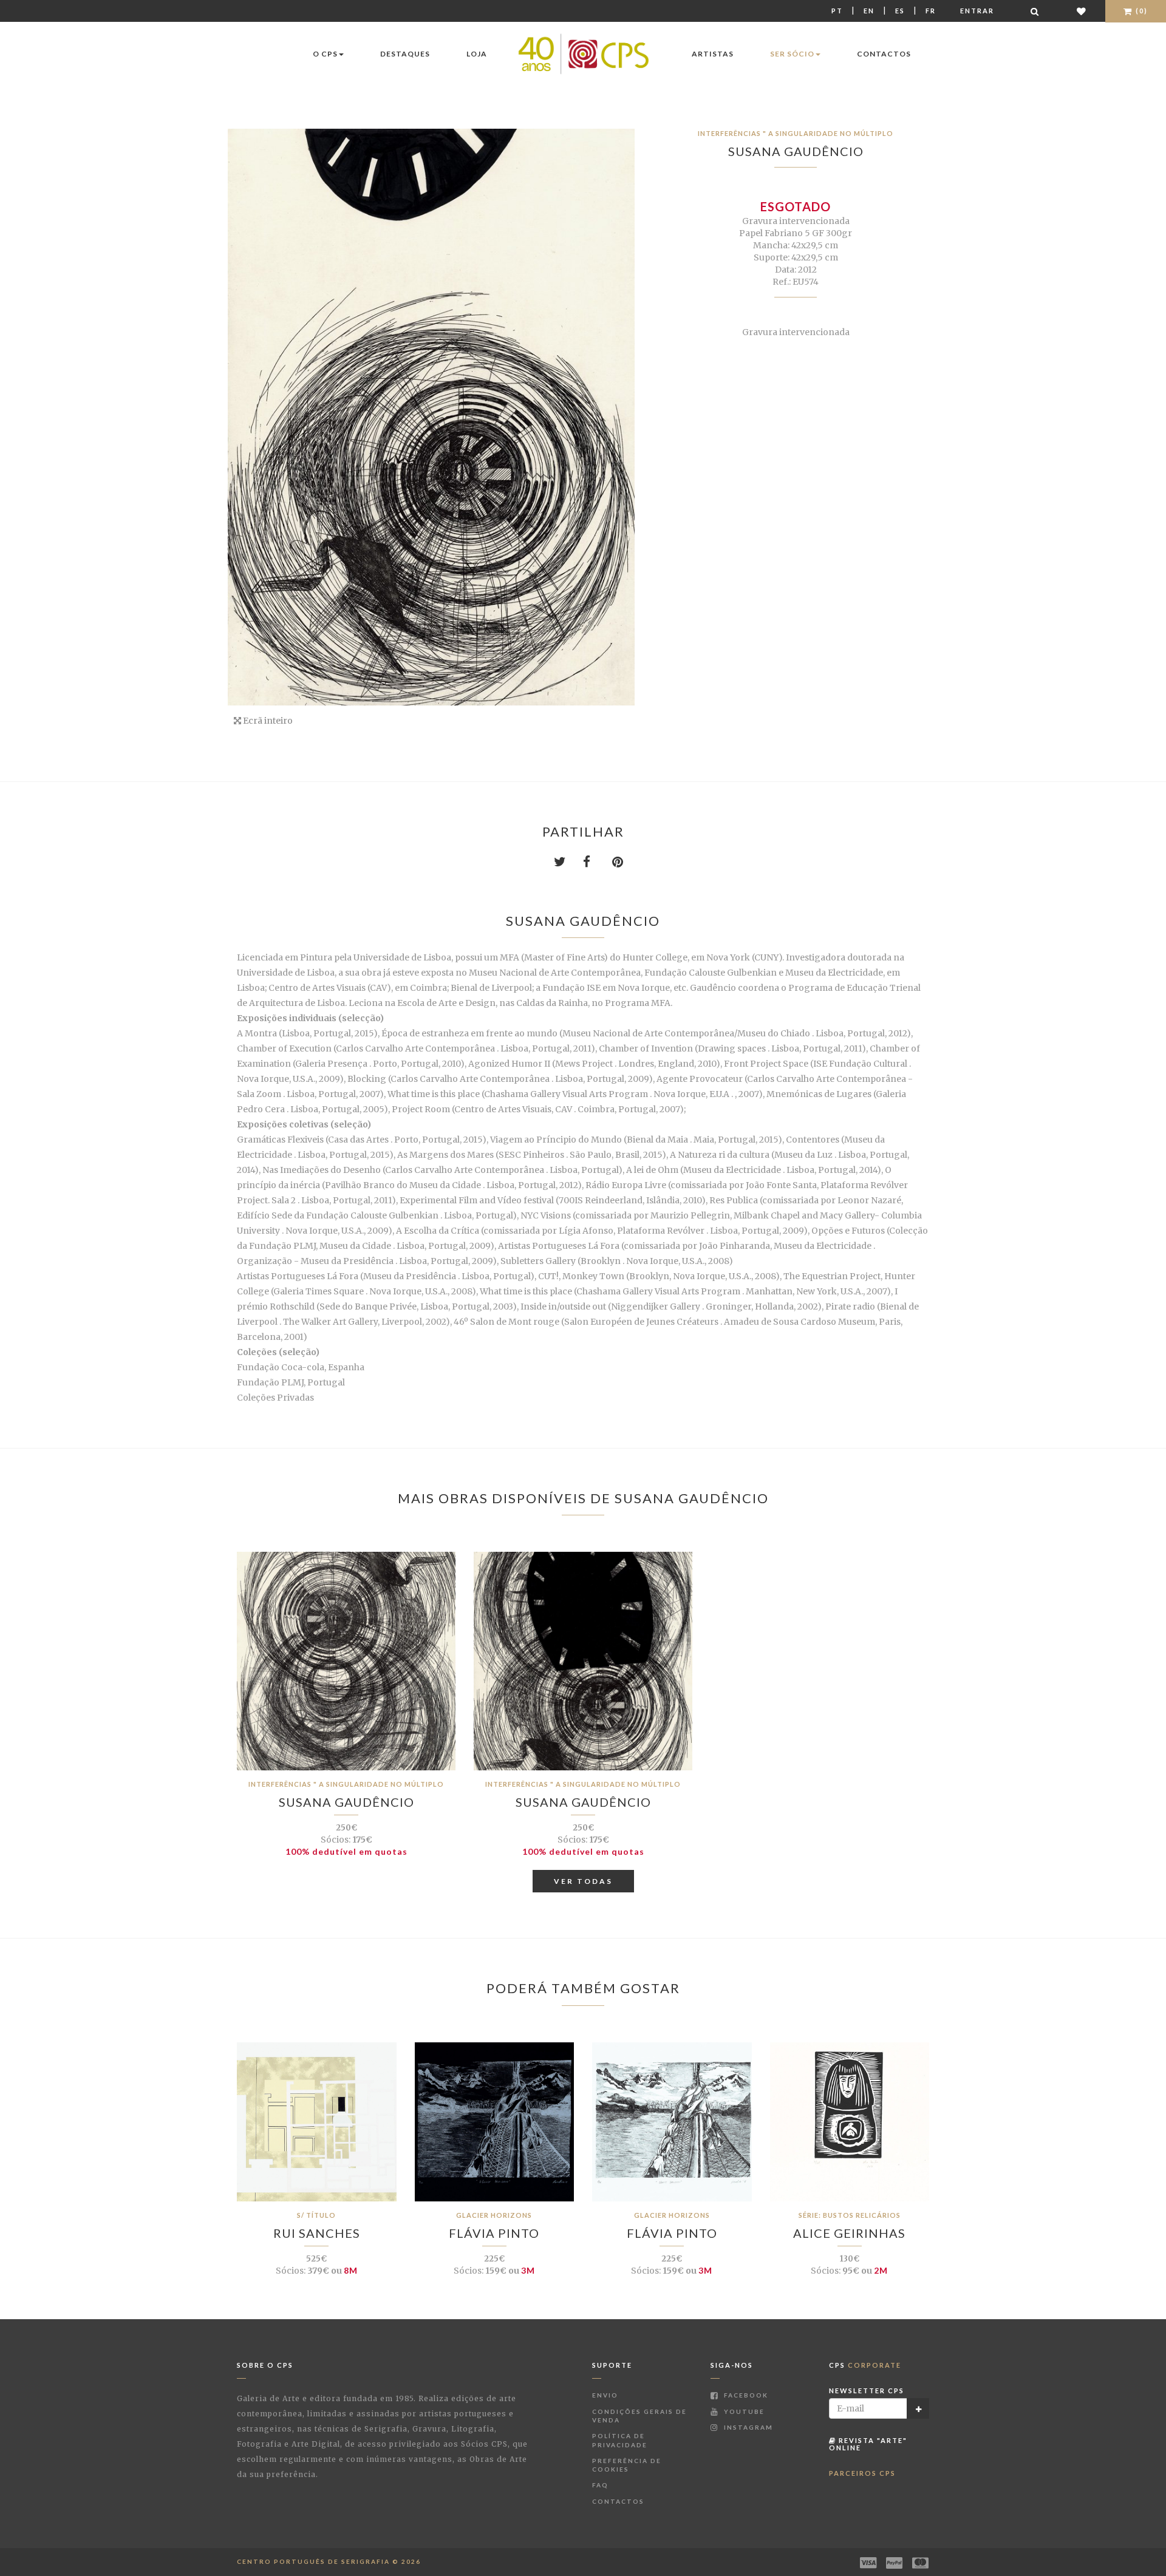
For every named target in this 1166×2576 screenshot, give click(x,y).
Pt (837, 11)
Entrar (977, 11)
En (869, 11)
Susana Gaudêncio (796, 151)
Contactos (884, 54)
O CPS (325, 54)
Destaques (405, 54)
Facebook (745, 2395)
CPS (865, 2365)
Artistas (713, 54)
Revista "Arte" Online (868, 2444)
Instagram (747, 2427)
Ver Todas (583, 1881)
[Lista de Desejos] (1082, 11)
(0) (1140, 11)
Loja (477, 54)
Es (900, 11)
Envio (605, 2395)
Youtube (743, 2411)
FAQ (600, 2485)
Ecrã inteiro (267, 721)
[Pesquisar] (1035, 11)
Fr (931, 11)
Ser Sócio (792, 54)
